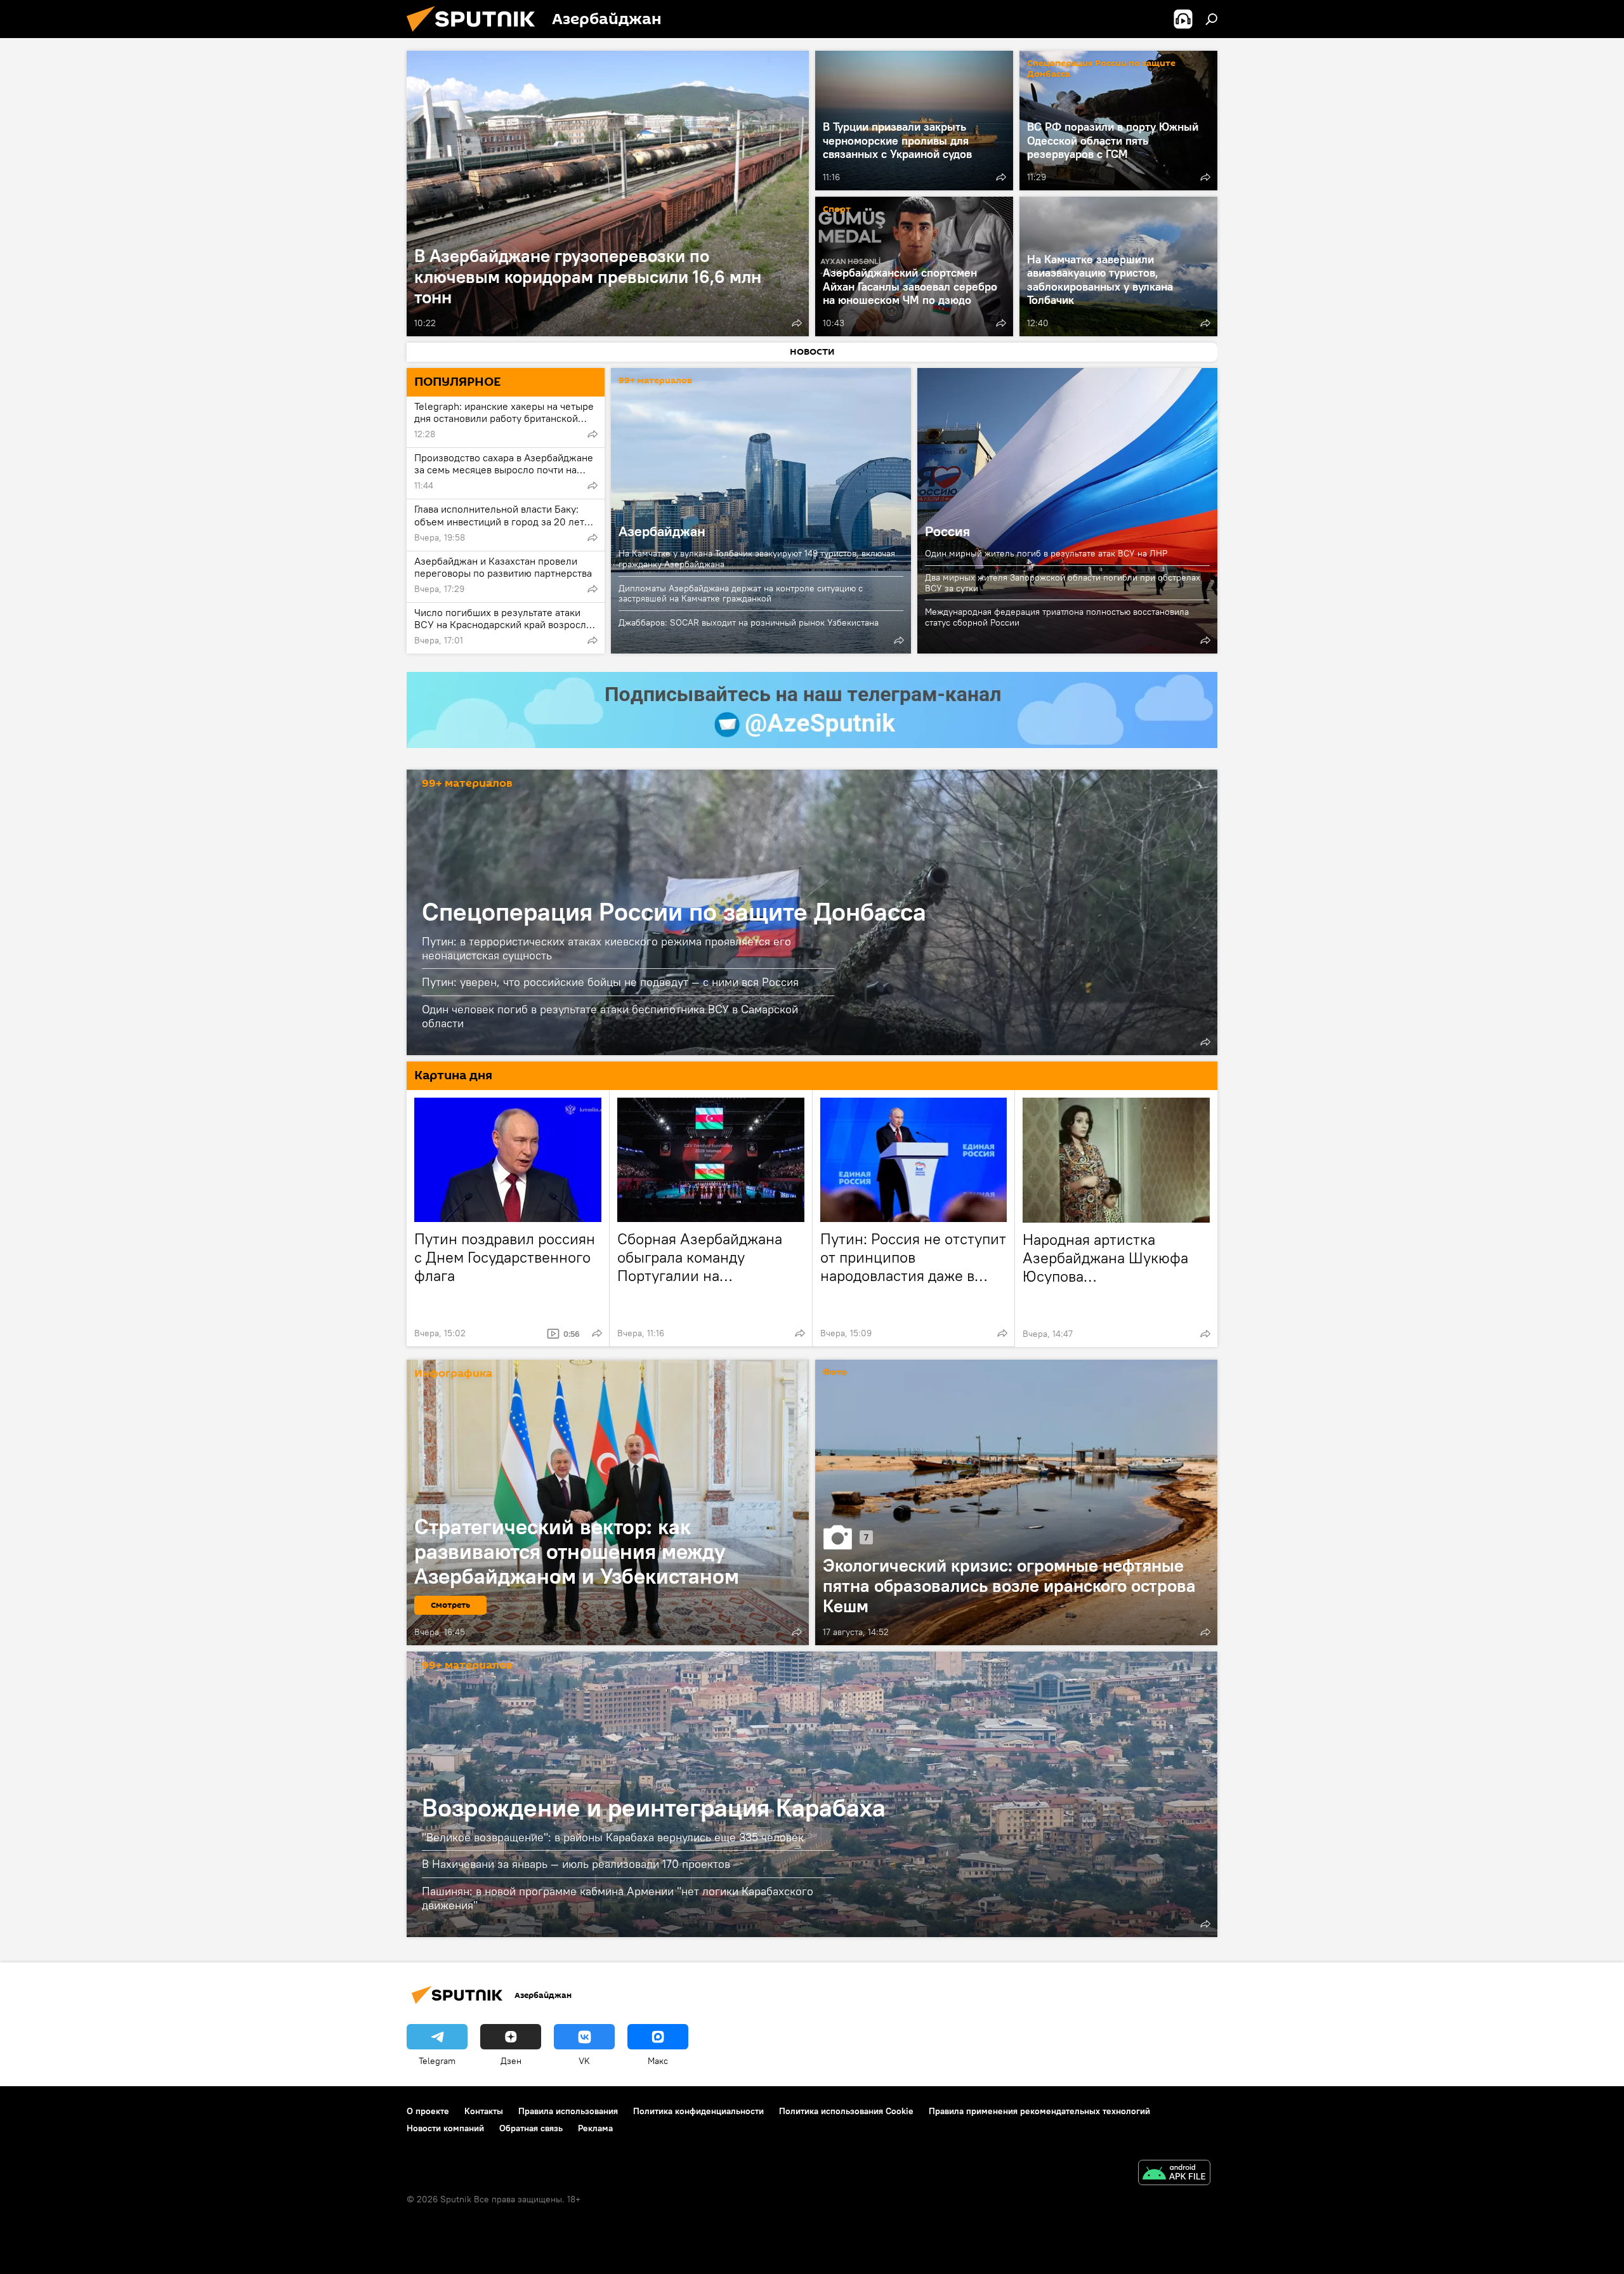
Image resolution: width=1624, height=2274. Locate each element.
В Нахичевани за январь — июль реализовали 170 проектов (576, 1864)
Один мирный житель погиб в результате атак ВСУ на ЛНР (1046, 553)
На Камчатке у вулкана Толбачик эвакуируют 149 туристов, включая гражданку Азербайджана (757, 559)
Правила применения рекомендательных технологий (1039, 2111)
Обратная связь (531, 2128)
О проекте (428, 2111)
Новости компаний (445, 2128)
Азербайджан (761, 511)
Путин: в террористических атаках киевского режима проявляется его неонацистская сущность (606, 948)
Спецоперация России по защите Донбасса (1101, 69)
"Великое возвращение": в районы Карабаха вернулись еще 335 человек (613, 1837)
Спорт (837, 210)
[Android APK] (1174, 2174)
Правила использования (568, 2111)
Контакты (484, 2111)
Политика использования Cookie (846, 2111)
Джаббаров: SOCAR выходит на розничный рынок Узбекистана (749, 622)
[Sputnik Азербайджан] (476, 35)
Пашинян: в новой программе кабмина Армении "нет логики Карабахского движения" (618, 1898)
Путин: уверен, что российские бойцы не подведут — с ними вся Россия (610, 982)
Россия (1067, 511)
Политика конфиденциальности (698, 2111)
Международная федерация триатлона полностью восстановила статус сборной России (1057, 617)
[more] (797, 323)
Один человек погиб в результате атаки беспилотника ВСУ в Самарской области (610, 1016)
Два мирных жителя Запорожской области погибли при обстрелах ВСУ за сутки (1063, 583)
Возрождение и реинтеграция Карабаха (654, 1807)
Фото (835, 1373)
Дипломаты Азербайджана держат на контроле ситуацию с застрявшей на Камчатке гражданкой (741, 594)
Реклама (595, 2128)
